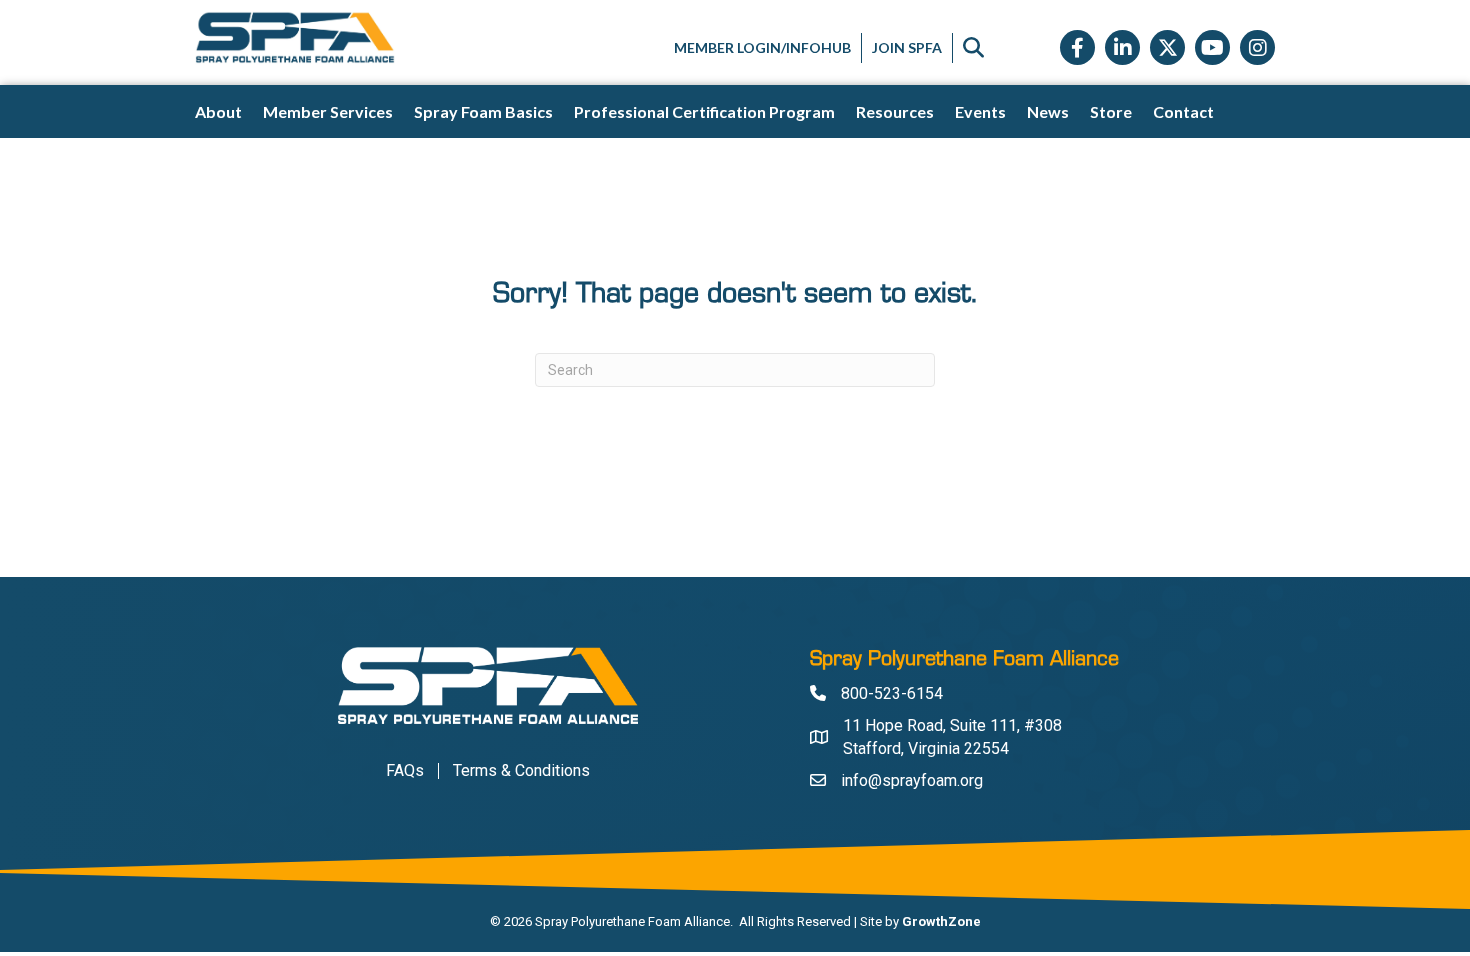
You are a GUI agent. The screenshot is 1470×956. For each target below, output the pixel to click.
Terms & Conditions (521, 771)
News (1048, 111)
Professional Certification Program (704, 111)
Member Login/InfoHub (762, 47)
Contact (1183, 111)
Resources (895, 111)
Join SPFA (907, 47)
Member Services (328, 111)
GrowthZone (941, 921)
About (218, 111)
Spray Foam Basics (483, 111)
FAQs (405, 771)
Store (1111, 111)
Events (980, 111)
